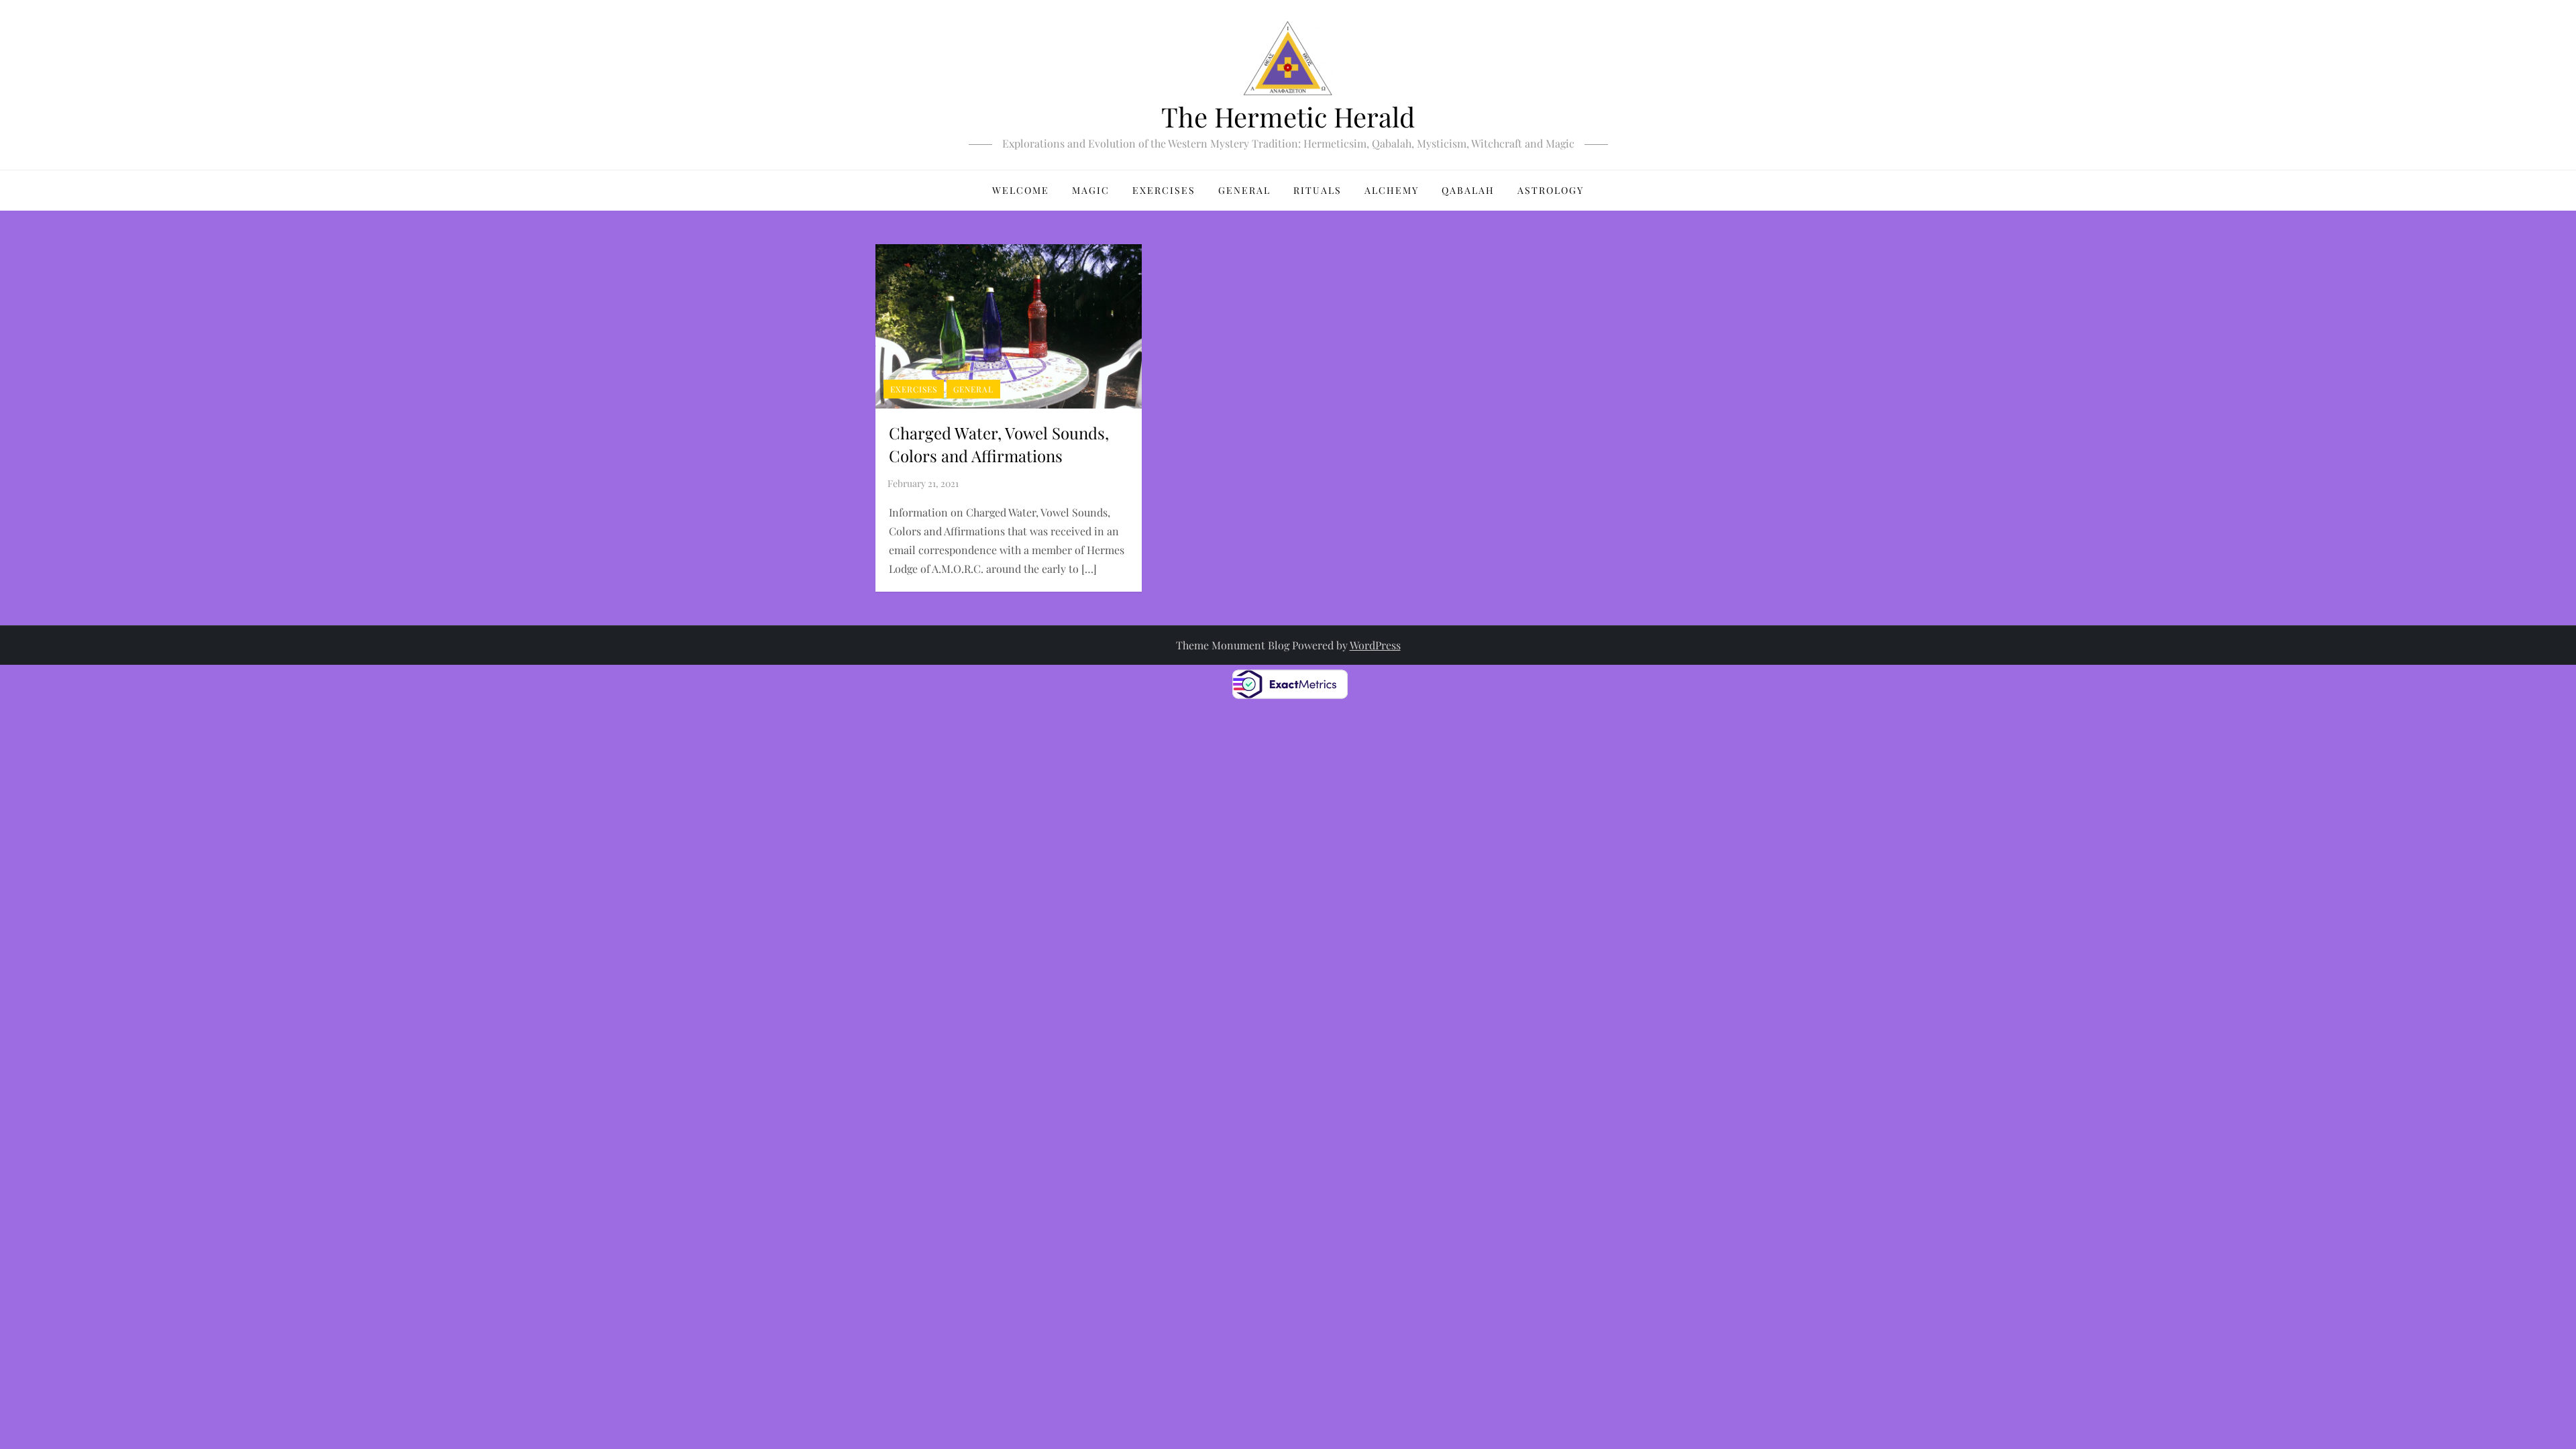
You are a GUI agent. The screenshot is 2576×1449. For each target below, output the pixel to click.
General (1244, 190)
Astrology (1551, 190)
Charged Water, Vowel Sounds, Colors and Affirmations (999, 444)
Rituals (1318, 190)
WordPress (1375, 645)
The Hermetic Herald (1288, 116)
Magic (1091, 190)
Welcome (1021, 190)
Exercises (1164, 190)
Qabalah (1468, 190)
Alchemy (1392, 190)
